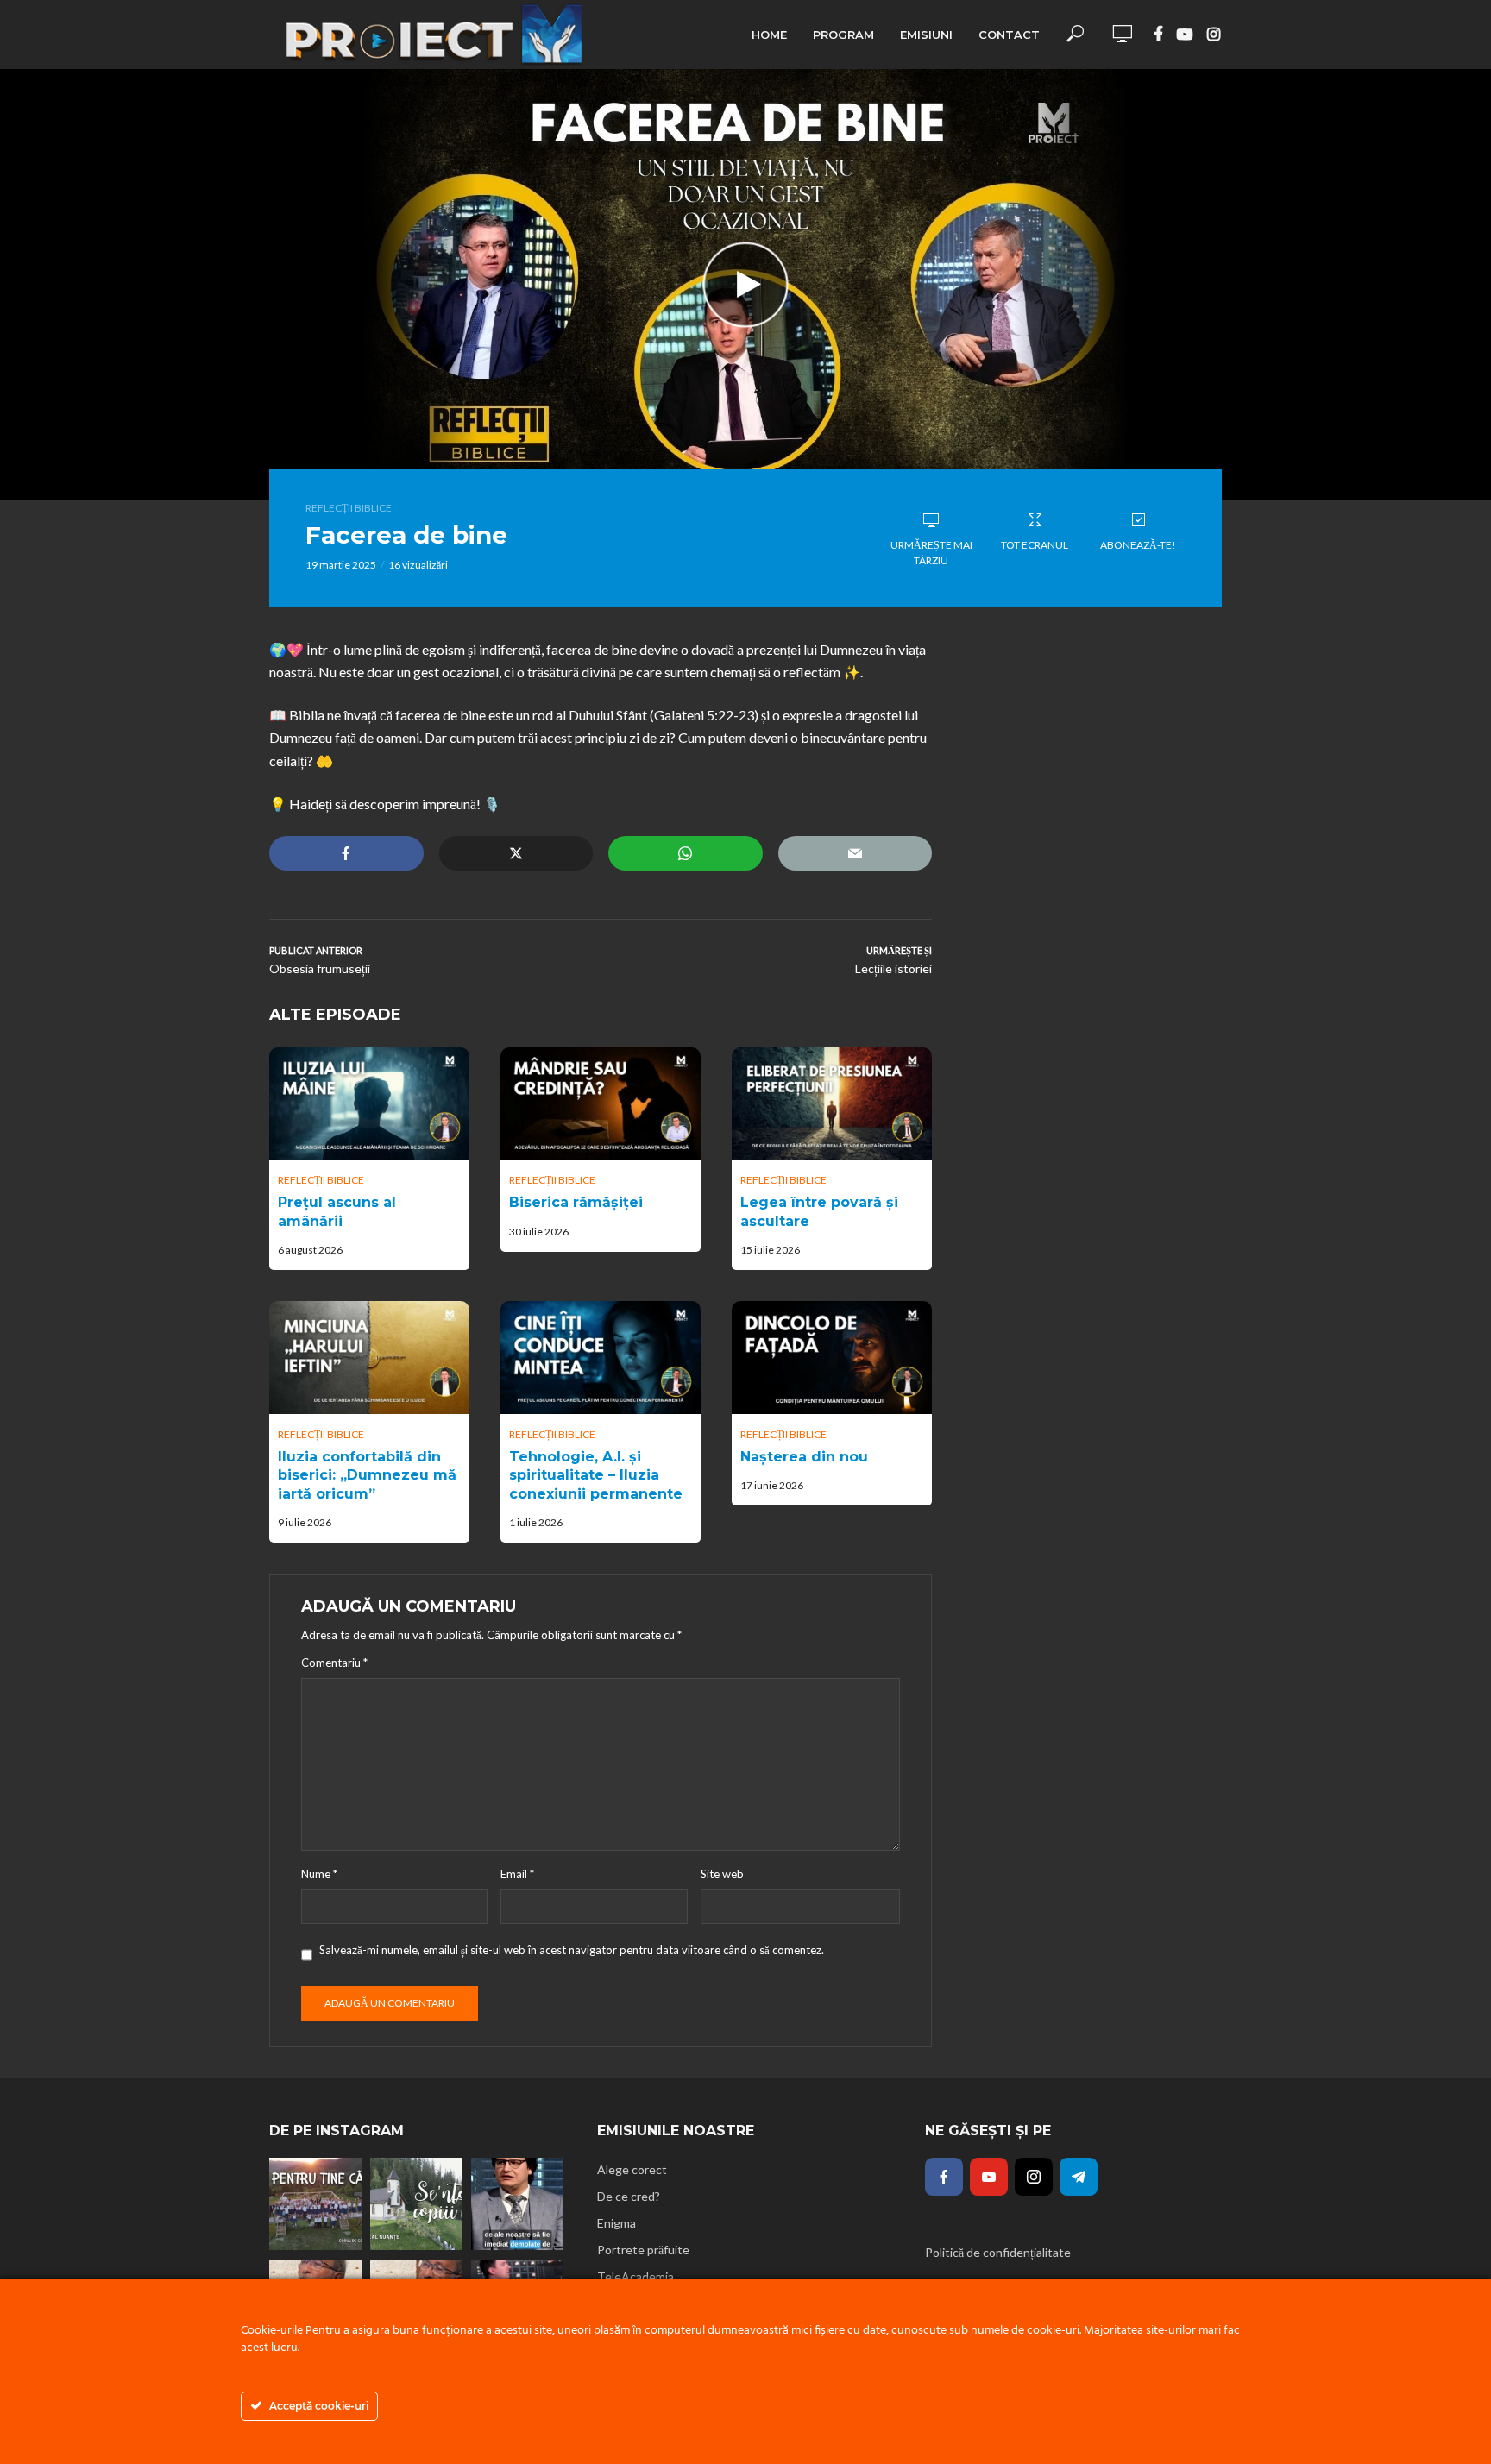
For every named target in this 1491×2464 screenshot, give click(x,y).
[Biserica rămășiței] (601, 1103)
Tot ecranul (1035, 545)
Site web (722, 1874)
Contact (1009, 35)
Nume (319, 1874)
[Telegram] (1079, 2177)
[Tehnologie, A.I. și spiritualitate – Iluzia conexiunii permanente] (601, 1357)
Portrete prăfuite (643, 2250)
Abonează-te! (1138, 545)
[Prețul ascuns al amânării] (369, 1103)
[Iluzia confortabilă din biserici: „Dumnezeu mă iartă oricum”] (369, 1357)
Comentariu (334, 1663)
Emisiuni (926, 35)
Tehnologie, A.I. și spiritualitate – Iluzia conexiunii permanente (596, 1475)
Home (769, 35)
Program (843, 35)
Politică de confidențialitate (998, 2252)
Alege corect (632, 2169)
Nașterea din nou (804, 1457)
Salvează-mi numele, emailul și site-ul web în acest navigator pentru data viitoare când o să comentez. (572, 1950)
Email (517, 1874)
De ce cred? (629, 2196)
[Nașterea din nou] (832, 1357)
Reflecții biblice (349, 508)
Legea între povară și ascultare (819, 1212)
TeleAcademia (635, 2276)
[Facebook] (944, 2177)
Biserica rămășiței (576, 1202)
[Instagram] (1034, 2177)
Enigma (617, 2223)
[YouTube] (989, 2177)
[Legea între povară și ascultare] (832, 1103)
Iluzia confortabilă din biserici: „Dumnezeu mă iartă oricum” (367, 1475)
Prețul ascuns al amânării (337, 1212)
